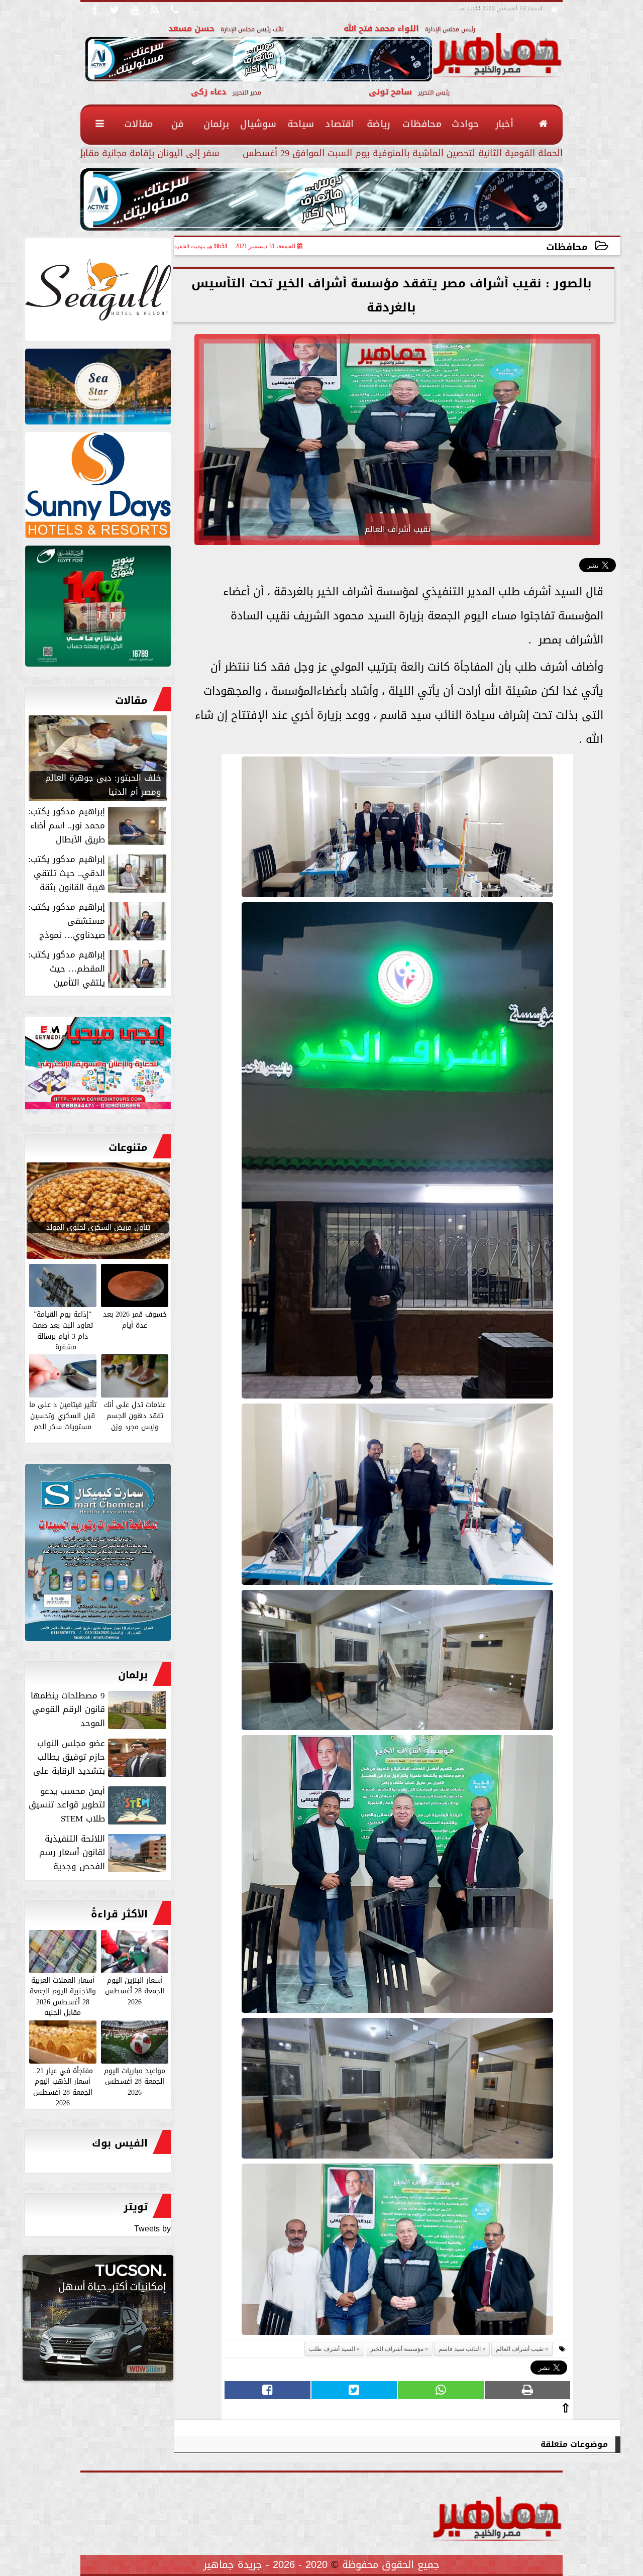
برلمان (133, 1675)
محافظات (567, 247)
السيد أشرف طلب (332, 2349)
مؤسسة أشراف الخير (397, 2349)
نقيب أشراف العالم (520, 2349)
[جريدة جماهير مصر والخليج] (98, 292)
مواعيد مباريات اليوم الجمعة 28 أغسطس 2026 (135, 2081)
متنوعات (128, 1147)
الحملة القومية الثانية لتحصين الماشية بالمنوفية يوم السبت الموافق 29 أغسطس (403, 154)
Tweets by (152, 2229)
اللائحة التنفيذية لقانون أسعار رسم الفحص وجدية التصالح (104, 1853)
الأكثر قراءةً (119, 1914)
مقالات (131, 700)
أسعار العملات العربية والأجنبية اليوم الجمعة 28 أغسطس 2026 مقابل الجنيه (63, 1996)
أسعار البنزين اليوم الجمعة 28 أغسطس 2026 (135, 1991)
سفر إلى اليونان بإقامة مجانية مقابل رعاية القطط (122, 154)
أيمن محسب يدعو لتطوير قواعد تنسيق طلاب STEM (67, 1805)
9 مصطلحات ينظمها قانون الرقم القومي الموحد (68, 1709)
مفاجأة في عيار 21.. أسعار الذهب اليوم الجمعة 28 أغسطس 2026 (63, 2086)
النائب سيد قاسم (460, 2349)
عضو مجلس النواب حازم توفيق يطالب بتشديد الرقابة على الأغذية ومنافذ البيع (101, 1757)
